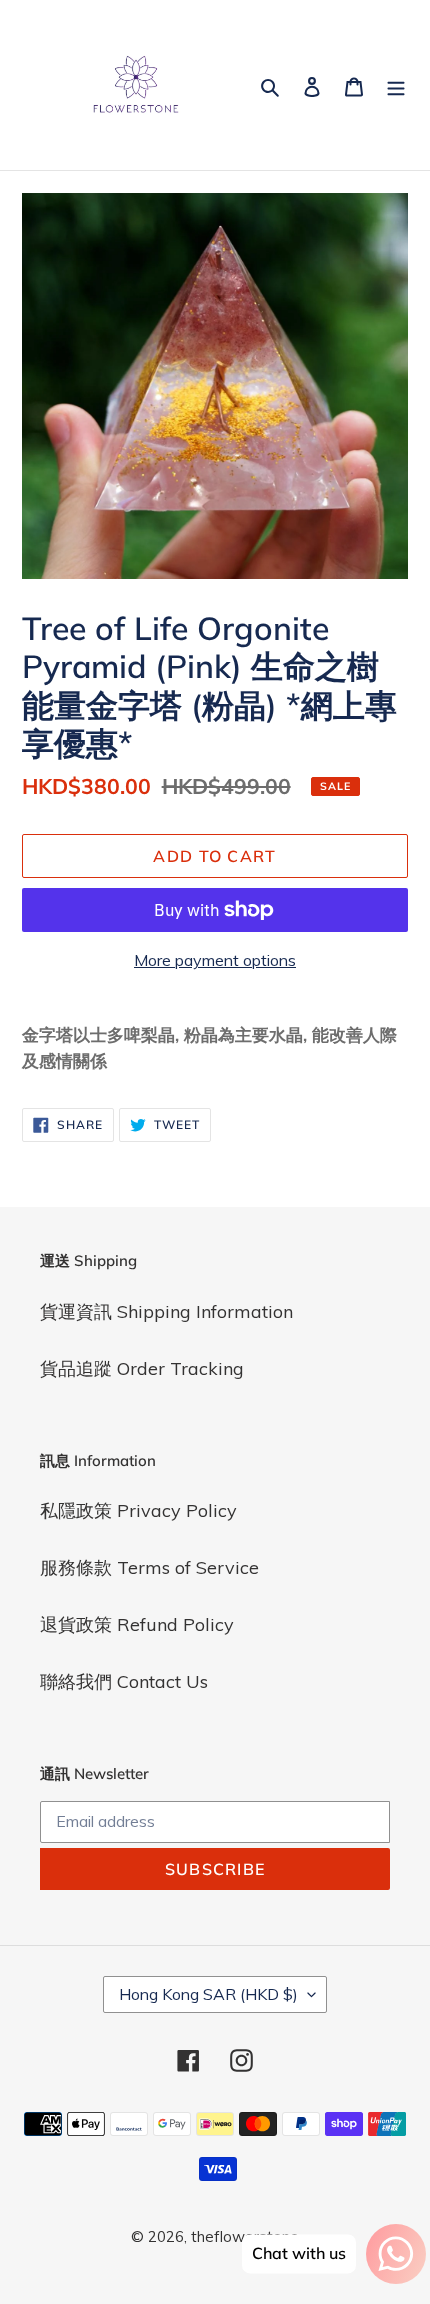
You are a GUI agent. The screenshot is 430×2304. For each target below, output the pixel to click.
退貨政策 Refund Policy (137, 1624)
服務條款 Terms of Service (149, 1567)
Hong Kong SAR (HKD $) (208, 1994)
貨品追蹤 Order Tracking (142, 1368)
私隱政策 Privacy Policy (138, 1510)
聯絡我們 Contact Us (124, 1681)
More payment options (215, 960)
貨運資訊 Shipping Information (166, 1311)
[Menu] (396, 85)
